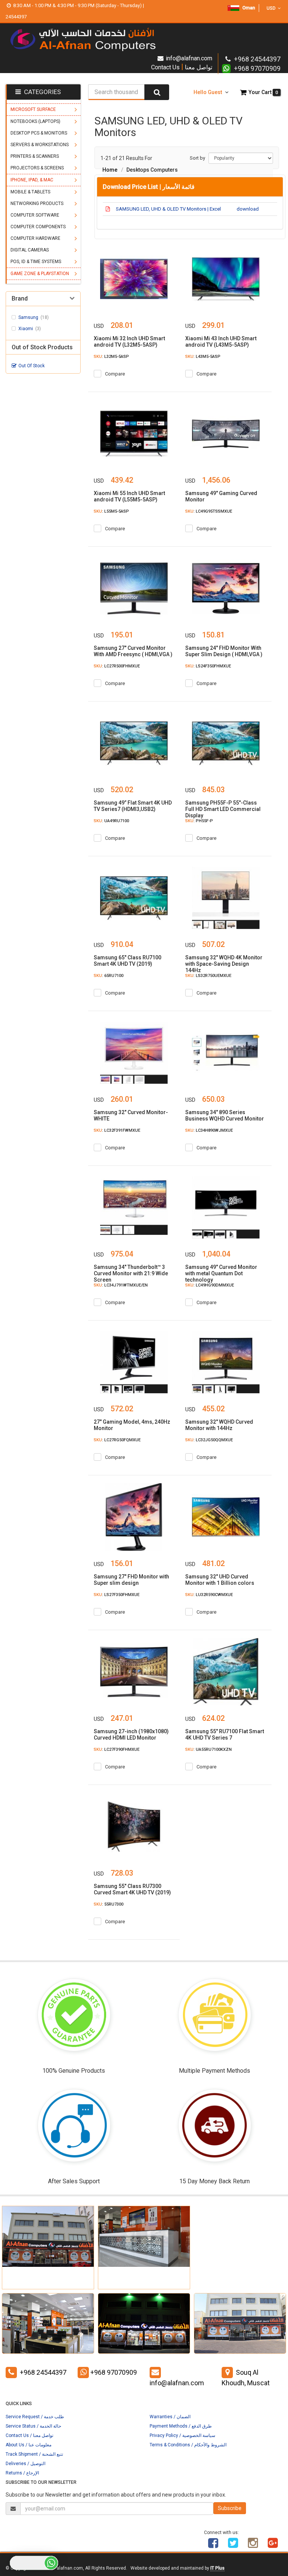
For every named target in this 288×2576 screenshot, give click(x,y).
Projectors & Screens (37, 168)
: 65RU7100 (109, 976)
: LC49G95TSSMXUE (209, 511)
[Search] (157, 92)
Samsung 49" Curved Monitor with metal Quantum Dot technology (221, 1273)
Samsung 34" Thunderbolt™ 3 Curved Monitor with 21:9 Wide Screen (131, 1273)
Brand (20, 299)
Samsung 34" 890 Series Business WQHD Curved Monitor (225, 1115)
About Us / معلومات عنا (28, 2445)
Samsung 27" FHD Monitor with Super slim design (131, 1580)
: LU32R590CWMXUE (209, 1595)
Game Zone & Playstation (40, 274)
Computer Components (38, 227)
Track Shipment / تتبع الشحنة (34, 2454)
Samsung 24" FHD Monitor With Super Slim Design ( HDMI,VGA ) (224, 651)
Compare (115, 374)
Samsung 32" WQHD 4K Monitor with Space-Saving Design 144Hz (224, 964)
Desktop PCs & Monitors (39, 133)
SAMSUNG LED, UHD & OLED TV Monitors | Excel (168, 209)
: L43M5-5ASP (203, 357)
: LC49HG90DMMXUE (210, 1285)
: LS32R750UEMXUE (208, 976)
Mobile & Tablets (30, 192)
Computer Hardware (35, 238)
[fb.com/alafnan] (213, 2546)
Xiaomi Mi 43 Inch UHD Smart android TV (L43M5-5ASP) (221, 342)
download (248, 209)
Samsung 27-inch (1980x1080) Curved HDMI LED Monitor (131, 1735)
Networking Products (37, 203)
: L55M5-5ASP (111, 511)
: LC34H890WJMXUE (209, 1130)
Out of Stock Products (42, 347)
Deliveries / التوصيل (25, 2464)
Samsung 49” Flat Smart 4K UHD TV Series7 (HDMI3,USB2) (133, 806)
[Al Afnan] (273, 2546)
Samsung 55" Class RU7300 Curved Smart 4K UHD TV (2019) (132, 1889)
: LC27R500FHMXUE (117, 666)
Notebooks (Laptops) (35, 121)
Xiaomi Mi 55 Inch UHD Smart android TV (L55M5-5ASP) (129, 496)
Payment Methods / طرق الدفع (181, 2426)
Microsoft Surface (33, 109)
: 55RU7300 (109, 1904)
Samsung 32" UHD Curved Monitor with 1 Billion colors (220, 1580)
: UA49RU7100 (111, 821)
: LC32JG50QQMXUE (209, 1440)
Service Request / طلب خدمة (35, 2417)
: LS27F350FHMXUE (117, 1595)
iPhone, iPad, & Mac (32, 180)
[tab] (190, 187)
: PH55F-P (199, 821)
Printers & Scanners (35, 156)
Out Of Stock (31, 366)
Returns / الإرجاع (22, 2473)
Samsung (34, 317)
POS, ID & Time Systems (36, 262)
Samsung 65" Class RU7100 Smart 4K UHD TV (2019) (127, 961)
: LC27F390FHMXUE (117, 1749)
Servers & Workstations (40, 145)
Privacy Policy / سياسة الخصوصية (182, 2435)
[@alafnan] (233, 2546)
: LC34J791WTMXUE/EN (121, 1285)
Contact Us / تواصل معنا (29, 2435)
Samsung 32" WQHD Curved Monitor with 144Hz (219, 1425)
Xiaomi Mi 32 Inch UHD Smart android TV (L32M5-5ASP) (129, 342)
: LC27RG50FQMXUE (117, 1440)
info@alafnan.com (189, 58)
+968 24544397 (43, 2372)
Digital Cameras (30, 250)
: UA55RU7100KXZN (208, 1749)
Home (110, 170)
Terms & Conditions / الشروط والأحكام (188, 2445)
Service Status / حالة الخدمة (33, 2426)
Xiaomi (30, 329)
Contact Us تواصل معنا (182, 67)
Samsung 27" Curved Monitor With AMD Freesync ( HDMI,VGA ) (133, 651)
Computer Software (35, 215)
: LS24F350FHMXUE (208, 666)
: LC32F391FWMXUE (117, 1130)
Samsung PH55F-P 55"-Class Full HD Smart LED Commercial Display (223, 809)
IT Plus (217, 2568)
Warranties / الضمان (170, 2417)
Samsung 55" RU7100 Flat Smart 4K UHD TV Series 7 (225, 1735)
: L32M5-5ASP (111, 357)
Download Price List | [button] (149, 187)
